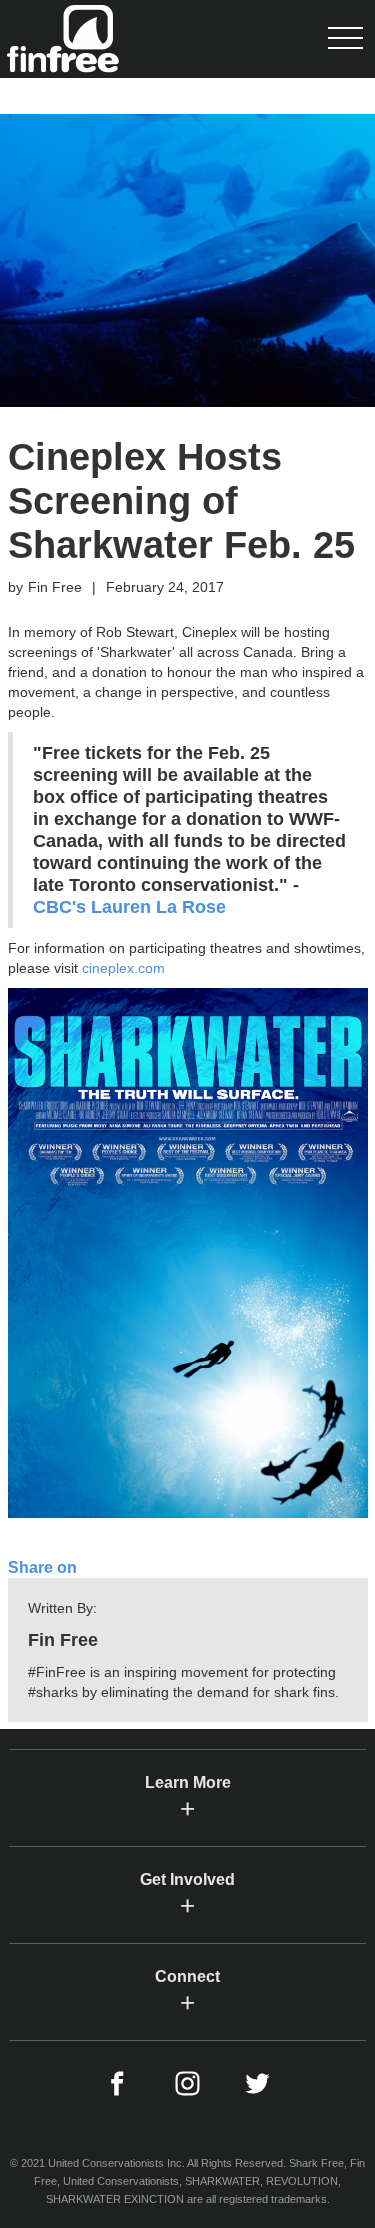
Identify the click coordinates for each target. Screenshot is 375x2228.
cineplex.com (123, 968)
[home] (59, 39)
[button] (345, 39)
